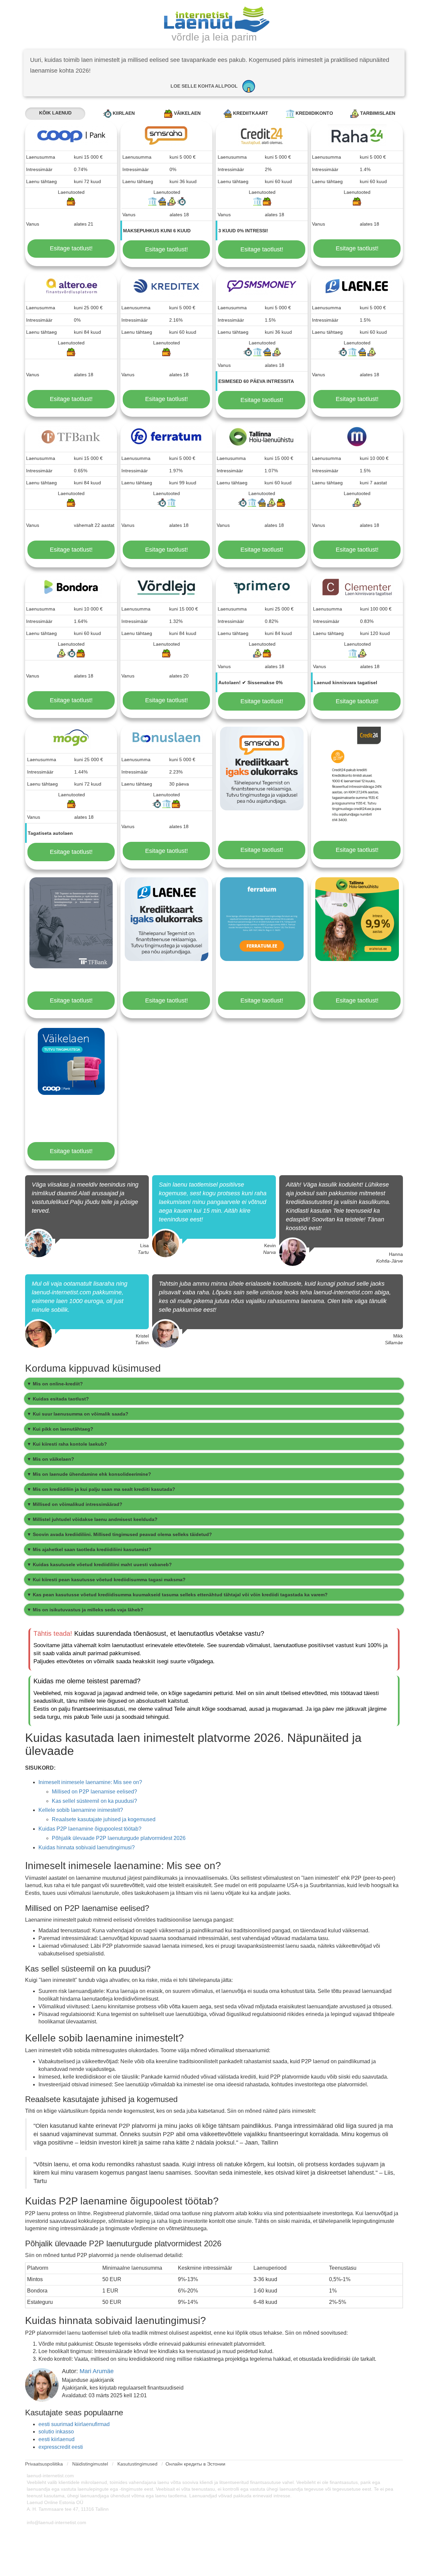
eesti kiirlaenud (57, 2439)
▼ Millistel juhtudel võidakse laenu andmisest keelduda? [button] (92, 1519)
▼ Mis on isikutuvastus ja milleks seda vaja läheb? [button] (85, 1610)
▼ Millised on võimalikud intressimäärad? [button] (75, 1504)
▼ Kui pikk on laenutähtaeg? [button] (60, 1429)
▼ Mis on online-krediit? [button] (55, 1384)
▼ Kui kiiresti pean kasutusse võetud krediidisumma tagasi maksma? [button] (106, 1580)
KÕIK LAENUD (55, 113)
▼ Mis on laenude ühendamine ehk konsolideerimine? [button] (89, 1474)
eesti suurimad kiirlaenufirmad (74, 2424)
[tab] (214, 1384)
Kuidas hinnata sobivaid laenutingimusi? (87, 1847)
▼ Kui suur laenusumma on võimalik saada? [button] (78, 1414)
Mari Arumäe (97, 2371)
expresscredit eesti (61, 2447)
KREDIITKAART (250, 113)
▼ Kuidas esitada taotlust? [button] (58, 1399)
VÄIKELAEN (187, 113)
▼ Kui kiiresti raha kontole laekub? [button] (67, 1444)
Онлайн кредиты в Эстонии (195, 2464)
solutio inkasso (56, 2432)
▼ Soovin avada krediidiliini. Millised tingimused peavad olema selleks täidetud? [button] (119, 1534)
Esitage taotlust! (71, 248)
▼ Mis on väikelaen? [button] (50, 1459)
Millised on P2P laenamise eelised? (94, 1792)
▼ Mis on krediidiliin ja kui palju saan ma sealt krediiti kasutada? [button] (101, 1489)
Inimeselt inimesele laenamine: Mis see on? (90, 1782)
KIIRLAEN (123, 113)
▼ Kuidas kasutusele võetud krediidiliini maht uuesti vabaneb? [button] (99, 1564)
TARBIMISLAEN (377, 113)
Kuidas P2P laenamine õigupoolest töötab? (90, 1829)
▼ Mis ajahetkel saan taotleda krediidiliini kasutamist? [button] (89, 1549)
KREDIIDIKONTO (314, 113)
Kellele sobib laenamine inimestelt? (81, 1810)
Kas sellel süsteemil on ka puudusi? (94, 1801)
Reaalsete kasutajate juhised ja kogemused (104, 1819)
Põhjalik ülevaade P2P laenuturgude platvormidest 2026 (119, 1838)
